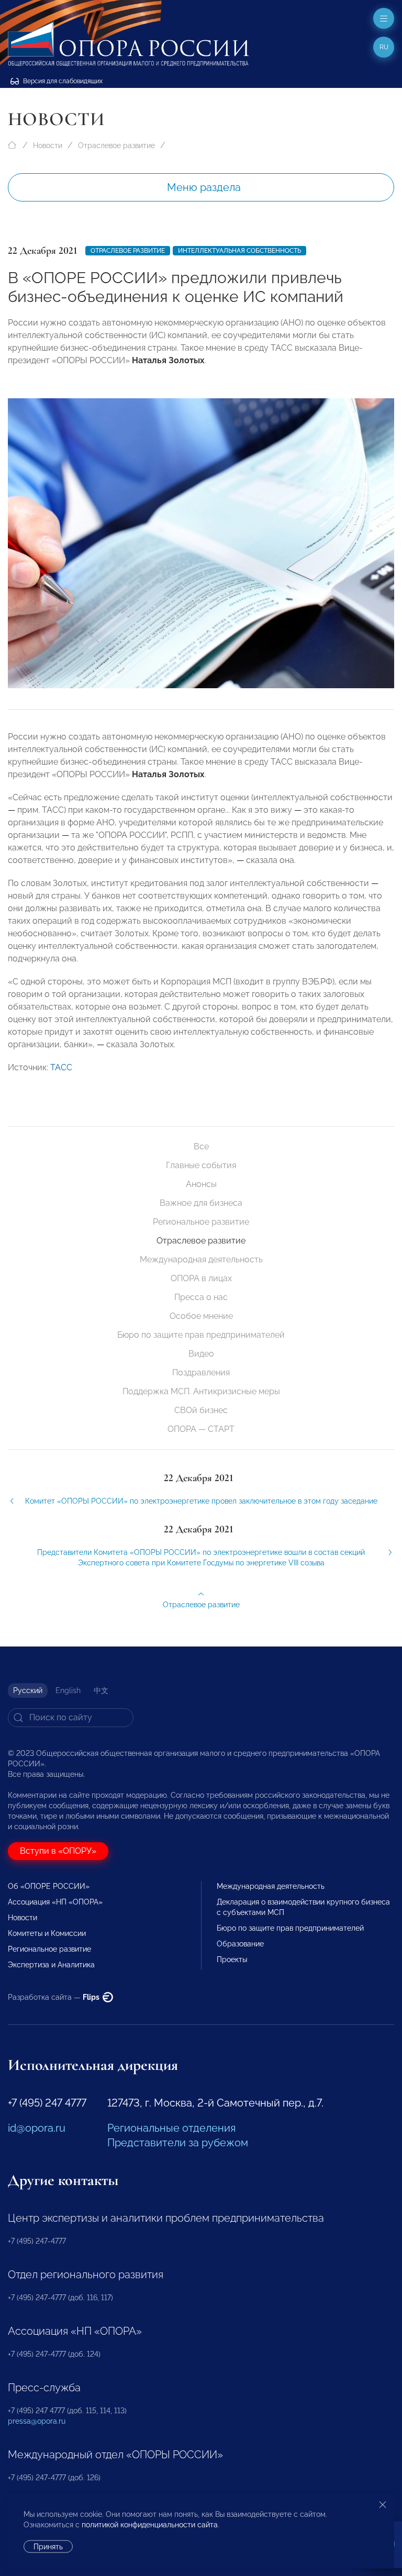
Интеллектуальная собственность (239, 251)
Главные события (201, 1165)
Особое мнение (201, 1316)
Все (201, 1146)
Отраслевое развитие (116, 145)
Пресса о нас (201, 1297)
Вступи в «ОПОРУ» (58, 1851)
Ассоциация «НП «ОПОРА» (55, 1902)
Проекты (232, 1959)
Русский (28, 1690)
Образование (240, 1944)
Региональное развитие (201, 1222)
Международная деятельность (201, 1259)
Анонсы (201, 1184)
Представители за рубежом (178, 2143)
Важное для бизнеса (201, 1203)
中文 (101, 1690)
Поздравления (201, 1373)
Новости (48, 145)
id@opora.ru (37, 2128)
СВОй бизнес (201, 1410)
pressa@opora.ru (37, 2421)
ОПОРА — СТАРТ (201, 1429)
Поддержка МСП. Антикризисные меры (201, 1391)
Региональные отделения (171, 2128)
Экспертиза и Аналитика (51, 1965)
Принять (48, 2547)
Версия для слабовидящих (62, 81)
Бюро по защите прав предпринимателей (201, 1335)
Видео (201, 1354)
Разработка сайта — (54, 1997)
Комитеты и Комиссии (47, 1933)
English (68, 1690)
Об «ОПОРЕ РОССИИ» (49, 1886)
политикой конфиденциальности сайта (150, 2525)
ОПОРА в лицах (201, 1278)
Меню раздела (204, 187)
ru (384, 47)
